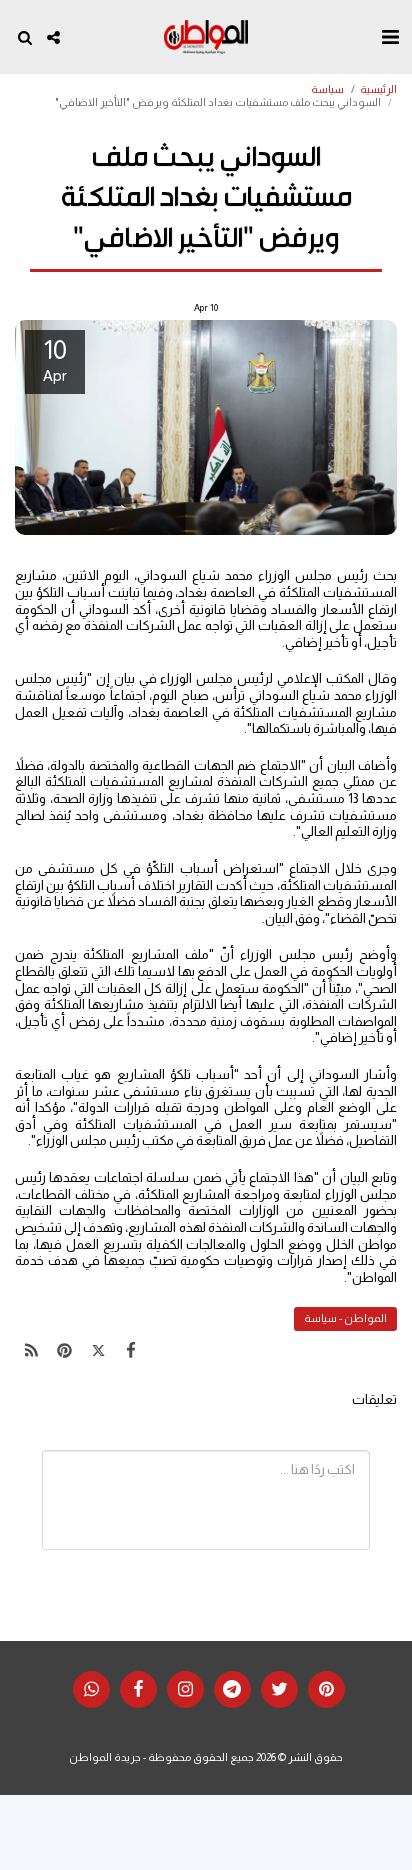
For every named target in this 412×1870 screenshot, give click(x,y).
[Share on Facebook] (131, 1351)
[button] (390, 37)
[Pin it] (64, 1351)
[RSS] (31, 1351)
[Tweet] (98, 1351)
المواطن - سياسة (345, 1318)
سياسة (327, 89)
